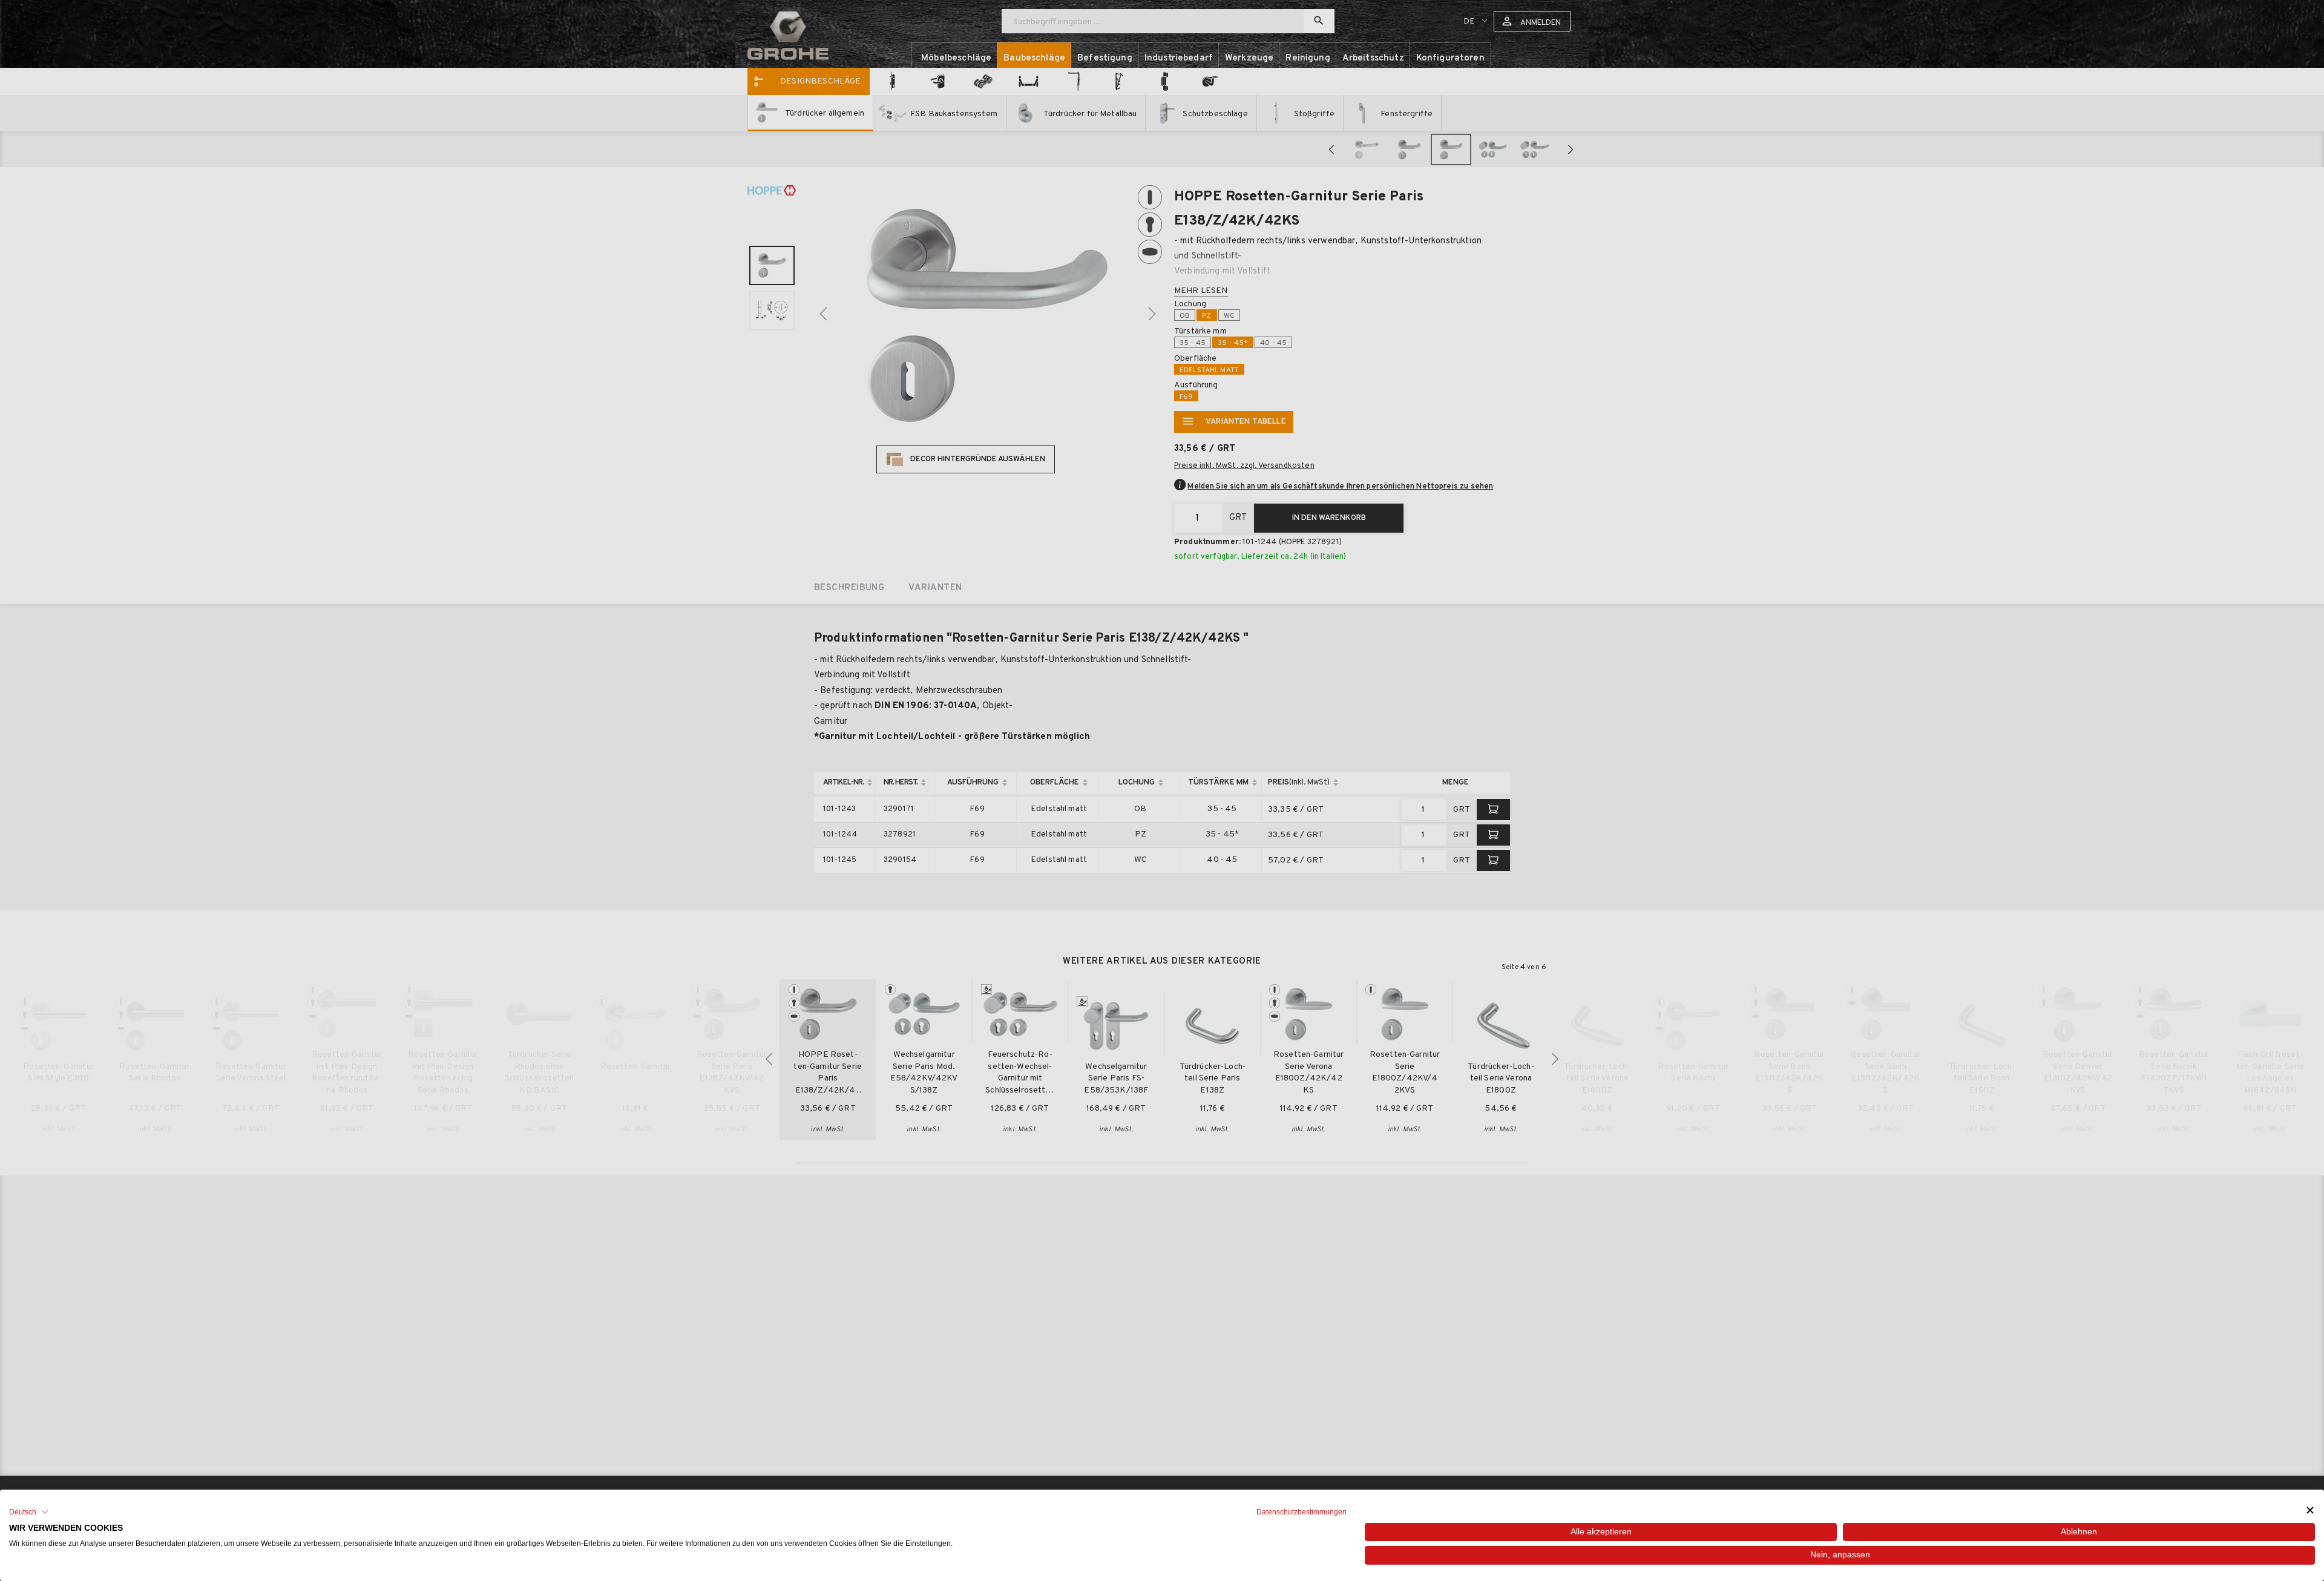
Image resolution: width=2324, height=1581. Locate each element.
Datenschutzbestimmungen (1302, 1512)
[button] (29, 1512)
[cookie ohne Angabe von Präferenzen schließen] (2310, 1510)
